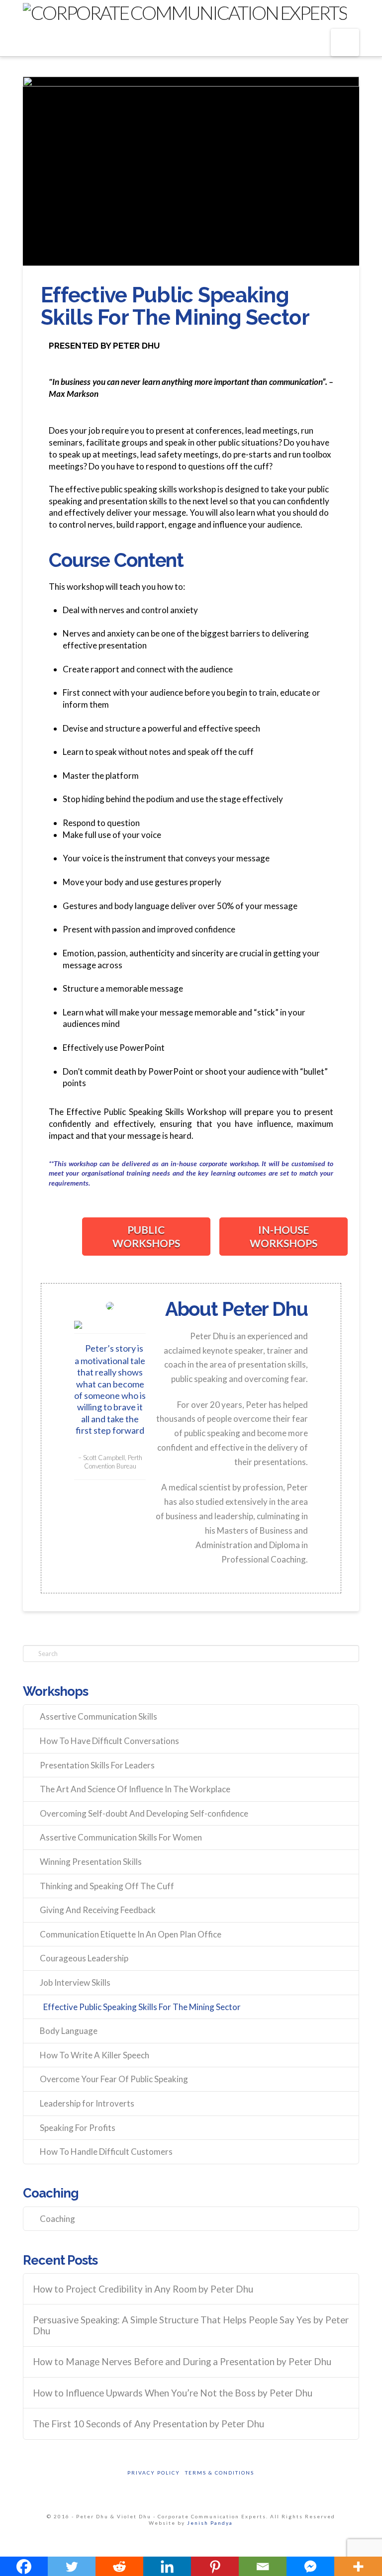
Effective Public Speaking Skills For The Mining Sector (142, 2007)
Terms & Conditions (220, 2473)
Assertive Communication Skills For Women (121, 1837)
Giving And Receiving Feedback (98, 1910)
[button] (345, 43)
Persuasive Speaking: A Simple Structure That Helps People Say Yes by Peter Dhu (191, 2326)
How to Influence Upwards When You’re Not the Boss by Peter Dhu (173, 2393)
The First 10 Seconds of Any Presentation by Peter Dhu (148, 2424)
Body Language (69, 2031)
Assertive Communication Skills (98, 1716)
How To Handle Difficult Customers (106, 2152)
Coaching (57, 2219)
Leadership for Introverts (87, 2103)
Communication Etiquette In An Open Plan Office (131, 1934)
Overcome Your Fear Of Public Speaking (114, 2079)
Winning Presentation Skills (91, 1862)
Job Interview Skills (75, 1982)
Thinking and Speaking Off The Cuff (107, 1886)
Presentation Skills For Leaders (97, 1765)
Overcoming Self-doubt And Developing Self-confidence (144, 1813)
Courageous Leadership (84, 1958)
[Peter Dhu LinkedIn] (110, 1325)
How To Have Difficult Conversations (109, 1741)
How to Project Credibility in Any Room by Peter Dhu (143, 2289)
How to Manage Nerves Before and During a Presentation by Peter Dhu (182, 2362)
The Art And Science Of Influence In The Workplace (135, 1789)
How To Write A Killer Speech (95, 2055)
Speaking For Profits (78, 2128)
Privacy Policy (154, 2473)
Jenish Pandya (210, 2523)
